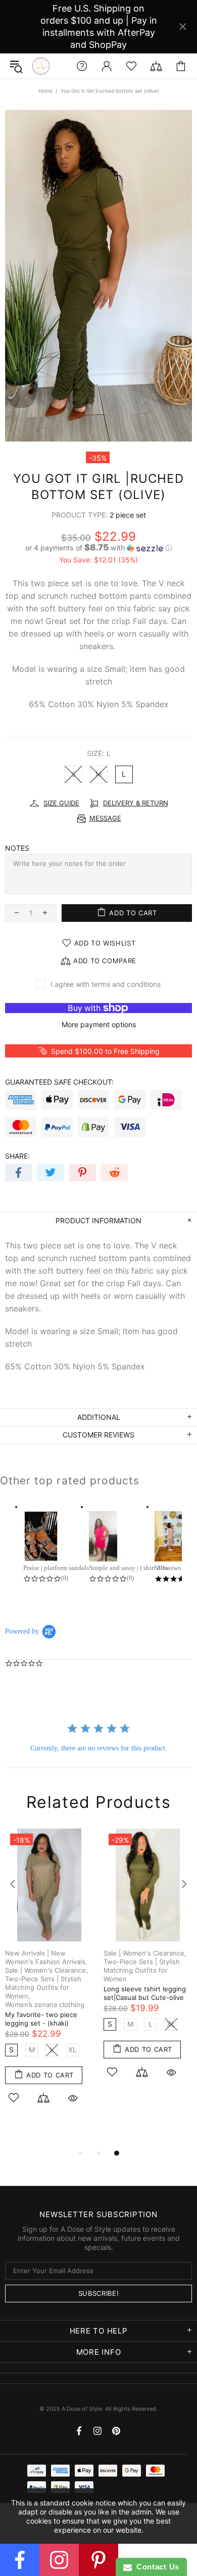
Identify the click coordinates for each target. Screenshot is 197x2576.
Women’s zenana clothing (45, 2004)
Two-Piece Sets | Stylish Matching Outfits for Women (142, 1970)
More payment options (99, 1024)
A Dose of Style (41, 66)
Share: (17, 1156)
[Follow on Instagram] (59, 2560)
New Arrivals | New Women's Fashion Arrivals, (46, 1957)
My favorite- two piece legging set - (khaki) (41, 2019)
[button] (98, 548)
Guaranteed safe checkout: (59, 1082)
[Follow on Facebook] (20, 2560)
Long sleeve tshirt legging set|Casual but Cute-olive (145, 1993)
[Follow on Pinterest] (98, 2560)
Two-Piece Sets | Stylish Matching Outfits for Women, (43, 1987)
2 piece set (128, 515)
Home (45, 91)
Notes (17, 848)
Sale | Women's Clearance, (46, 1970)
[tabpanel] (49, 1978)
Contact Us (156, 2567)
